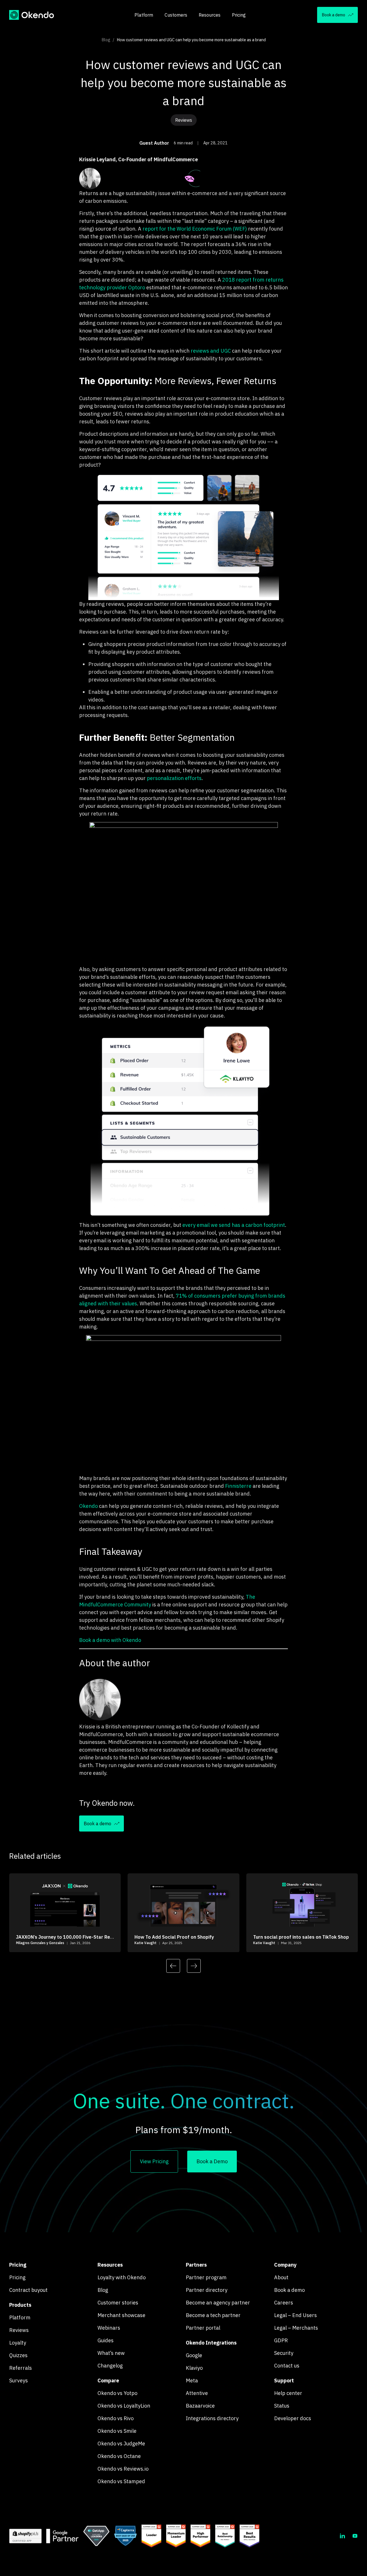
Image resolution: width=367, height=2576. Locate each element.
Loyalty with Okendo (122, 2277)
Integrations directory (212, 2418)
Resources (210, 15)
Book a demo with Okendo (110, 1640)
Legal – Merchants (296, 2328)
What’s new (111, 2353)
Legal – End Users (295, 2315)
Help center (288, 2393)
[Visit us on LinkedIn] (342, 2536)
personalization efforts (174, 778)
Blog (106, 40)
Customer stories (118, 2303)
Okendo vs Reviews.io (123, 2469)
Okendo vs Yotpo (117, 2393)
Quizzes (18, 2355)
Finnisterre (238, 1486)
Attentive (197, 2393)
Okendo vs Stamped (121, 2481)
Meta (192, 2381)
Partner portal (203, 2328)
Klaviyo (194, 2368)
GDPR (281, 2340)
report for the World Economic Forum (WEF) (195, 229)
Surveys (18, 2381)
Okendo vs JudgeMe (121, 2444)
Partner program (206, 2277)
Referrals (21, 2368)
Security (284, 2353)
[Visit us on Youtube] (355, 2536)
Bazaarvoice (200, 2406)
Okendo (88, 1506)
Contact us (287, 2366)
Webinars (109, 2328)
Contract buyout (28, 2290)
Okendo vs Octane (119, 2456)
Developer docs (293, 2418)
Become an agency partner (218, 2303)
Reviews (19, 2330)
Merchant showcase (121, 2315)
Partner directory (207, 2290)
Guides (106, 2340)
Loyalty (18, 2343)
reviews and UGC (211, 351)
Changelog (110, 2366)
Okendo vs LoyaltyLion (124, 2406)
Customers (176, 15)
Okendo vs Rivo (116, 2418)
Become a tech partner (213, 2315)
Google (194, 2355)
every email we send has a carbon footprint (234, 1225)
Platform (144, 15)
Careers (284, 2303)
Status (282, 2406)
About (281, 2277)
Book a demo (289, 2290)
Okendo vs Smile (117, 2431)
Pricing (239, 15)
